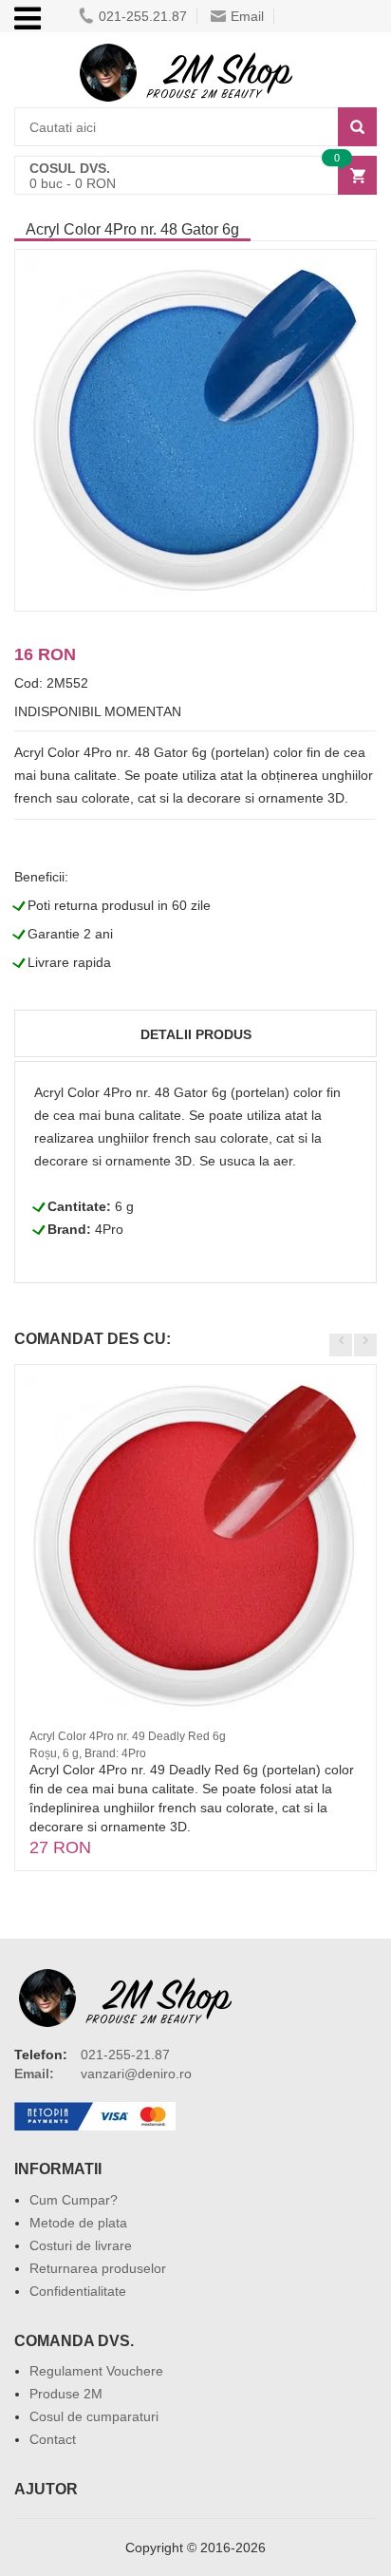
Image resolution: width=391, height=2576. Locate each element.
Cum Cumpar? (74, 2200)
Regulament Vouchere (96, 2371)
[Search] (357, 127)
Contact (53, 2439)
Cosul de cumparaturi (94, 2416)
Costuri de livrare (81, 2245)
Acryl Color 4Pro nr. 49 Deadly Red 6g (128, 1736)
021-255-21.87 (125, 2055)
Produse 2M (66, 2394)
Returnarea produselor (98, 2268)
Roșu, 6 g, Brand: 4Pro (88, 1753)
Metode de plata (78, 2223)
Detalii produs (196, 1034)
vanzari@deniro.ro (136, 2074)
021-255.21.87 (143, 16)
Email (247, 16)
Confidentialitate (78, 2291)
